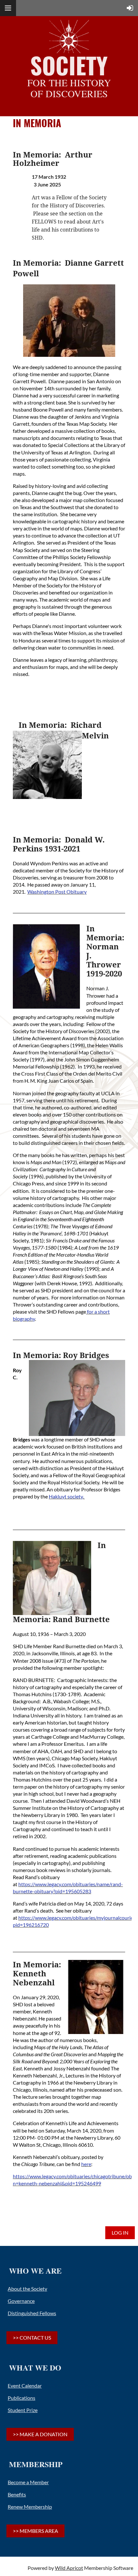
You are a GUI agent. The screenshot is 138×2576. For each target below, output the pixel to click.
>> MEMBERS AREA (35, 2531)
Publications (22, 2398)
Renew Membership (30, 2507)
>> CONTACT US (32, 2338)
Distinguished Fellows (32, 2313)
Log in (120, 2233)
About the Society (27, 2289)
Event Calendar (25, 2386)
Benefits (17, 2494)
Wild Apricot (69, 2568)
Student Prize (23, 2410)
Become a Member (28, 2482)
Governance (21, 2301)
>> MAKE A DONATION (40, 2434)
